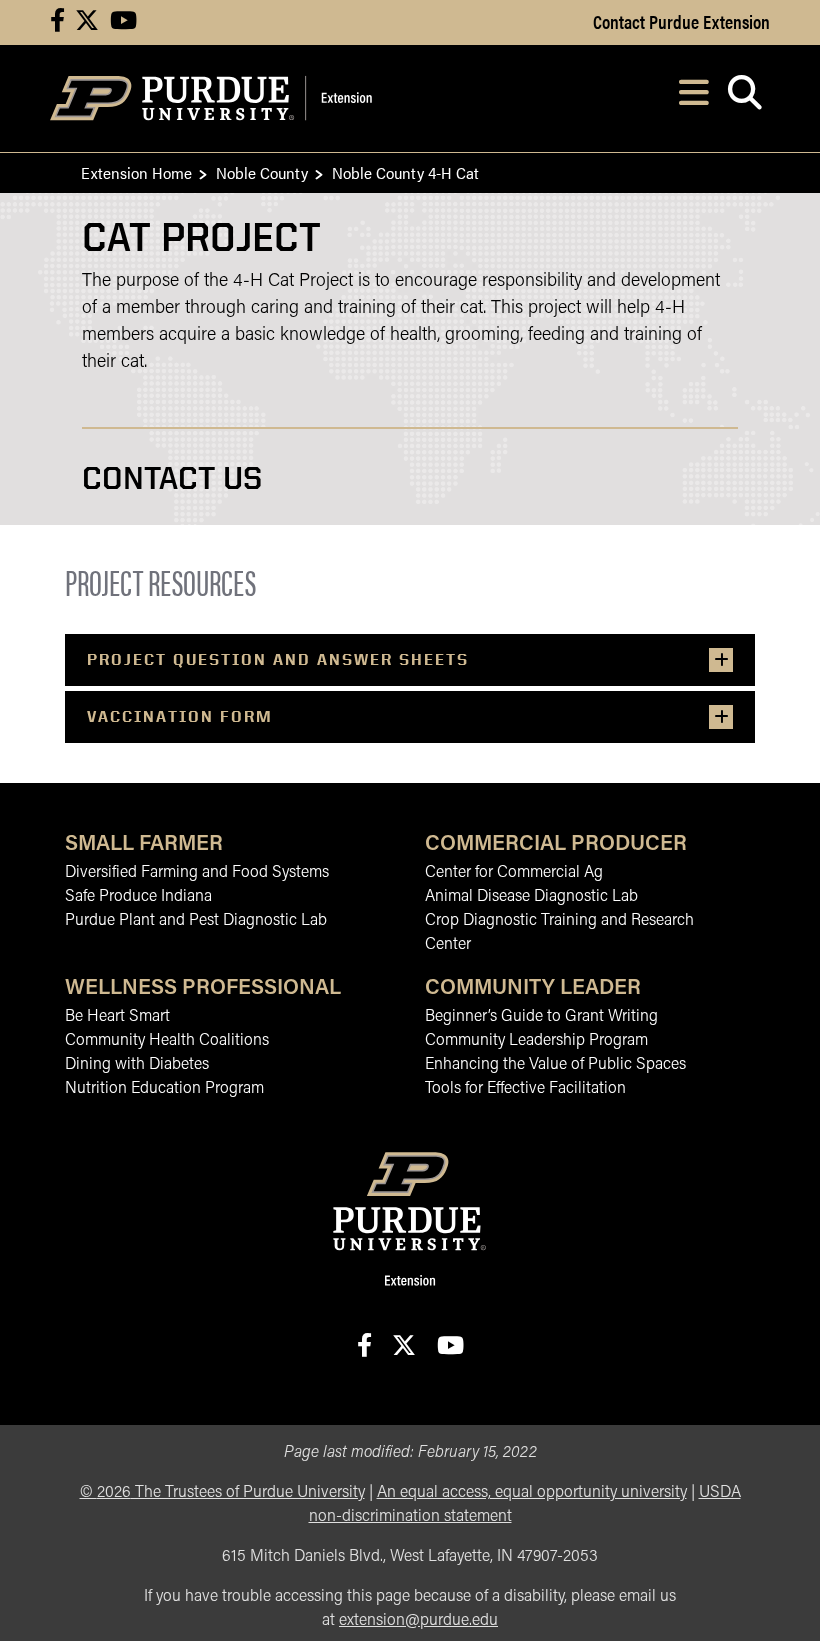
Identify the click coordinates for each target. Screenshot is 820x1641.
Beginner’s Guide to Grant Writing (541, 1017)
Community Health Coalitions (167, 1041)
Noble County (262, 172)
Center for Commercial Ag (514, 873)
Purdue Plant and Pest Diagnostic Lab (196, 921)
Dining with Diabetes (137, 1065)
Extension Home (136, 172)
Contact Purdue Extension (681, 21)
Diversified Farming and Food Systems (197, 873)
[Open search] (744, 98)
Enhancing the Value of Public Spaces (555, 1065)
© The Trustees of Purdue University (222, 1493)
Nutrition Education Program (164, 1089)
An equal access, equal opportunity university (532, 1493)
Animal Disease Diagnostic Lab (531, 897)
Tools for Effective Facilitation (525, 1089)
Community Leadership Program (536, 1041)
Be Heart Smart (117, 1017)
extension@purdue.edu (418, 1621)
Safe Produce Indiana (138, 897)
